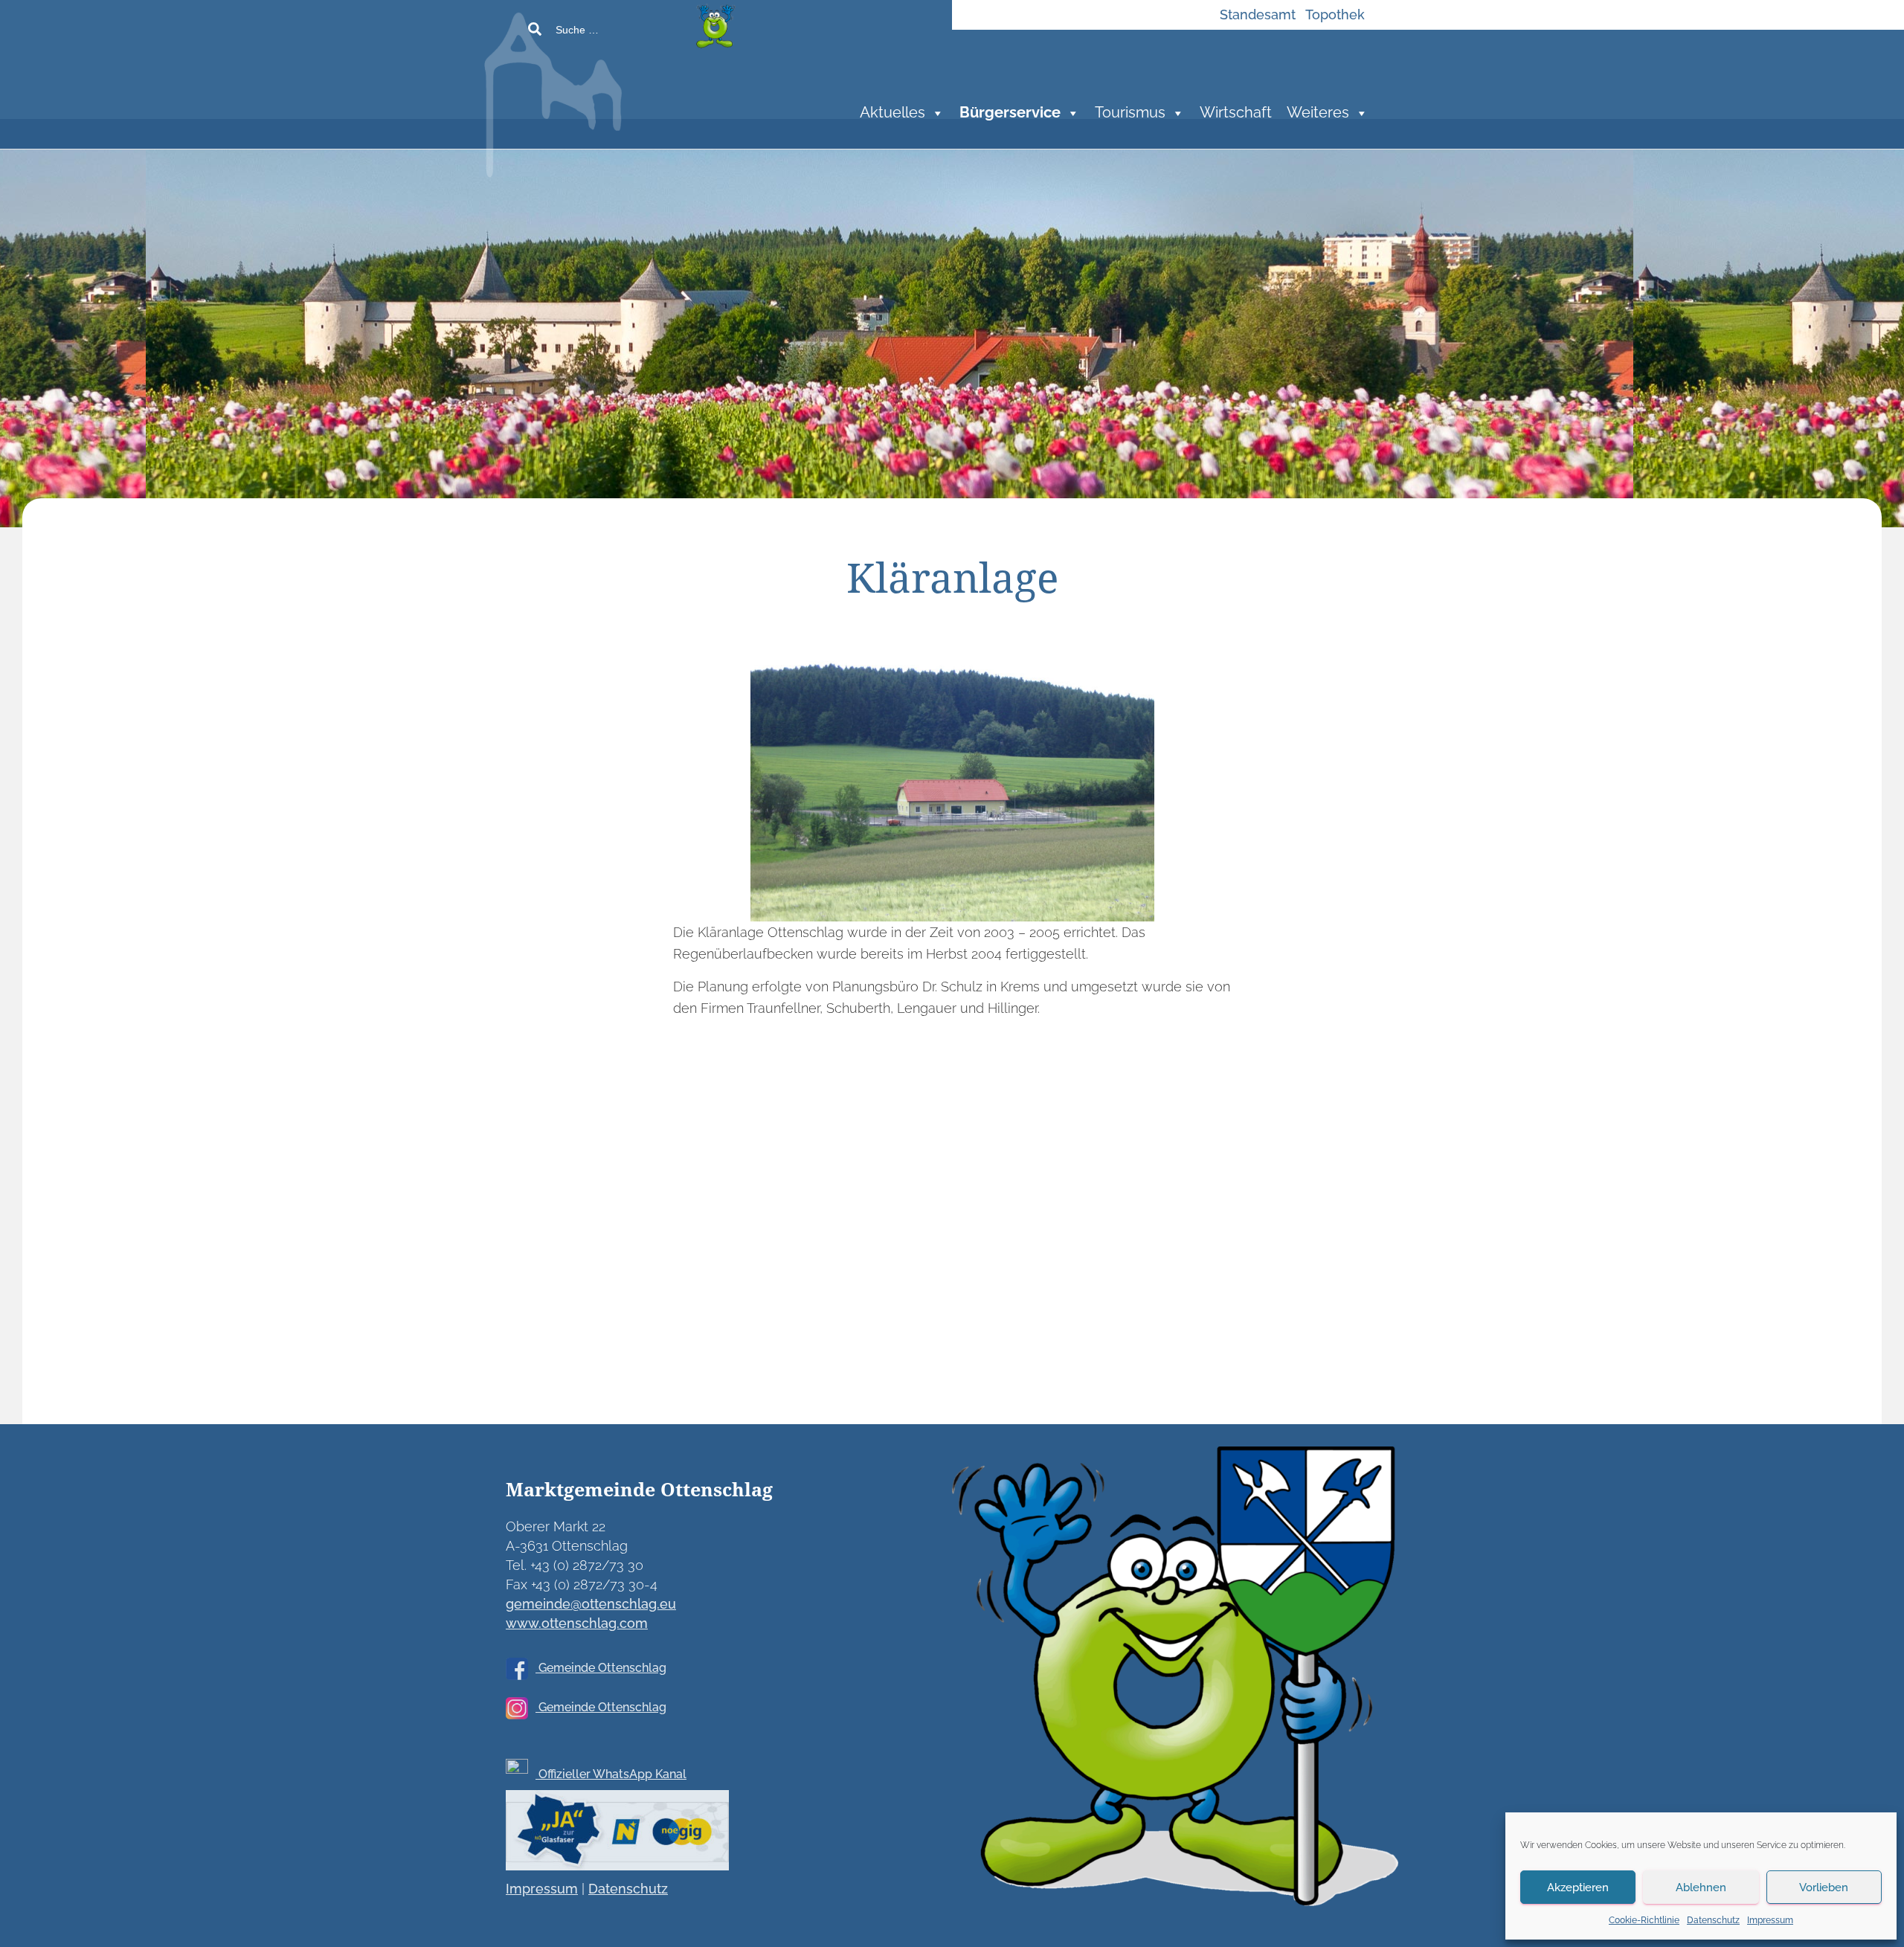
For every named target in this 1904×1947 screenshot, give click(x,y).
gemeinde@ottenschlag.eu (591, 1604)
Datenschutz (1713, 1920)
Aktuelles (892, 113)
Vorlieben (1824, 1888)
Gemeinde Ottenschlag (601, 1668)
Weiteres (1318, 113)
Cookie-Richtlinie (1644, 1920)
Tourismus (1130, 113)
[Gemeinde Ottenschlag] (665, 89)
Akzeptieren (1578, 1888)
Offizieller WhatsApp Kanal (611, 1774)
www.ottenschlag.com (577, 1623)
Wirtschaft (1236, 113)
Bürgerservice (1010, 113)
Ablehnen (1701, 1888)
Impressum (1770, 1920)
